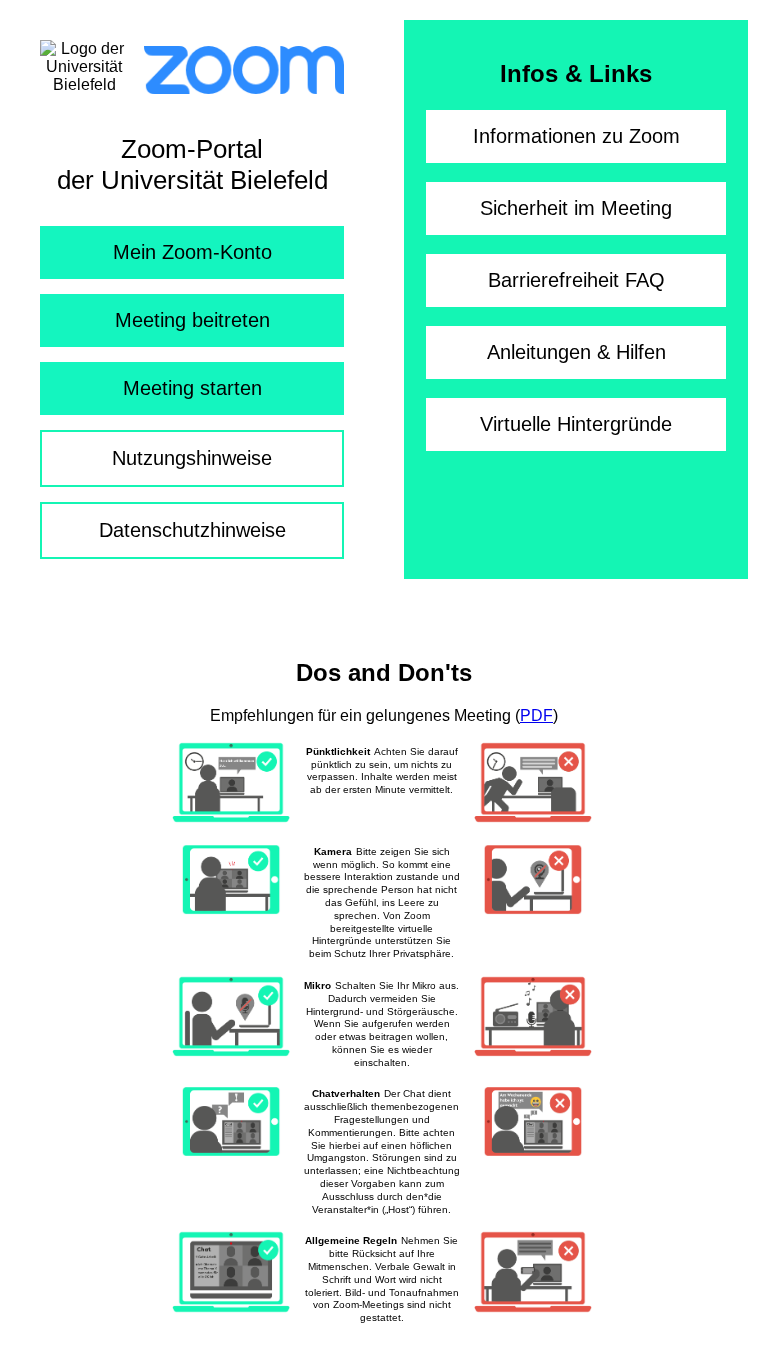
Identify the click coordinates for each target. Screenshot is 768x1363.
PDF (536, 715)
